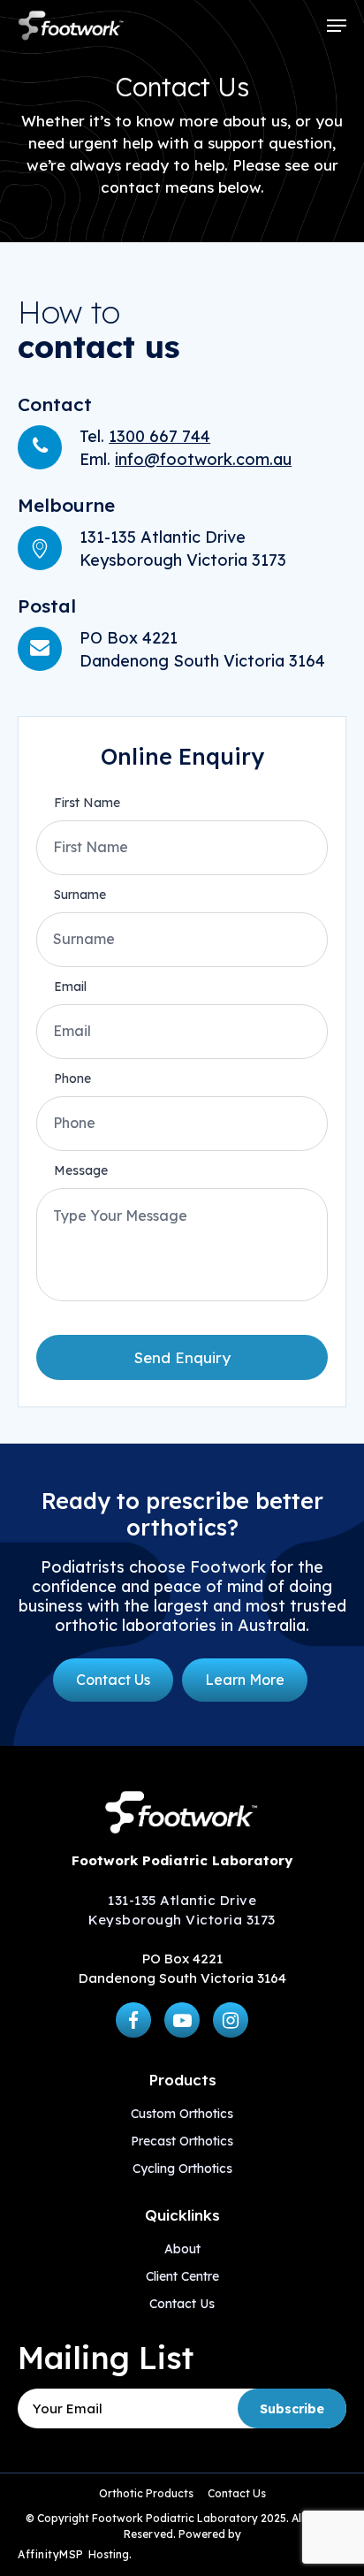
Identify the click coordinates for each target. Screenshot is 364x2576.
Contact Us (182, 2304)
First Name (87, 803)
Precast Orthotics (182, 2141)
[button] (337, 26)
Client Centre (182, 2276)
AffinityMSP (51, 2554)
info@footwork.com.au (203, 459)
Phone (72, 1078)
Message (81, 1170)
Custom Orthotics (182, 2114)
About (182, 2249)
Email (70, 987)
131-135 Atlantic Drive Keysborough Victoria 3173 (182, 1910)
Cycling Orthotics (182, 2168)
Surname (80, 895)
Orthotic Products (146, 2493)
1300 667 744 (159, 436)
